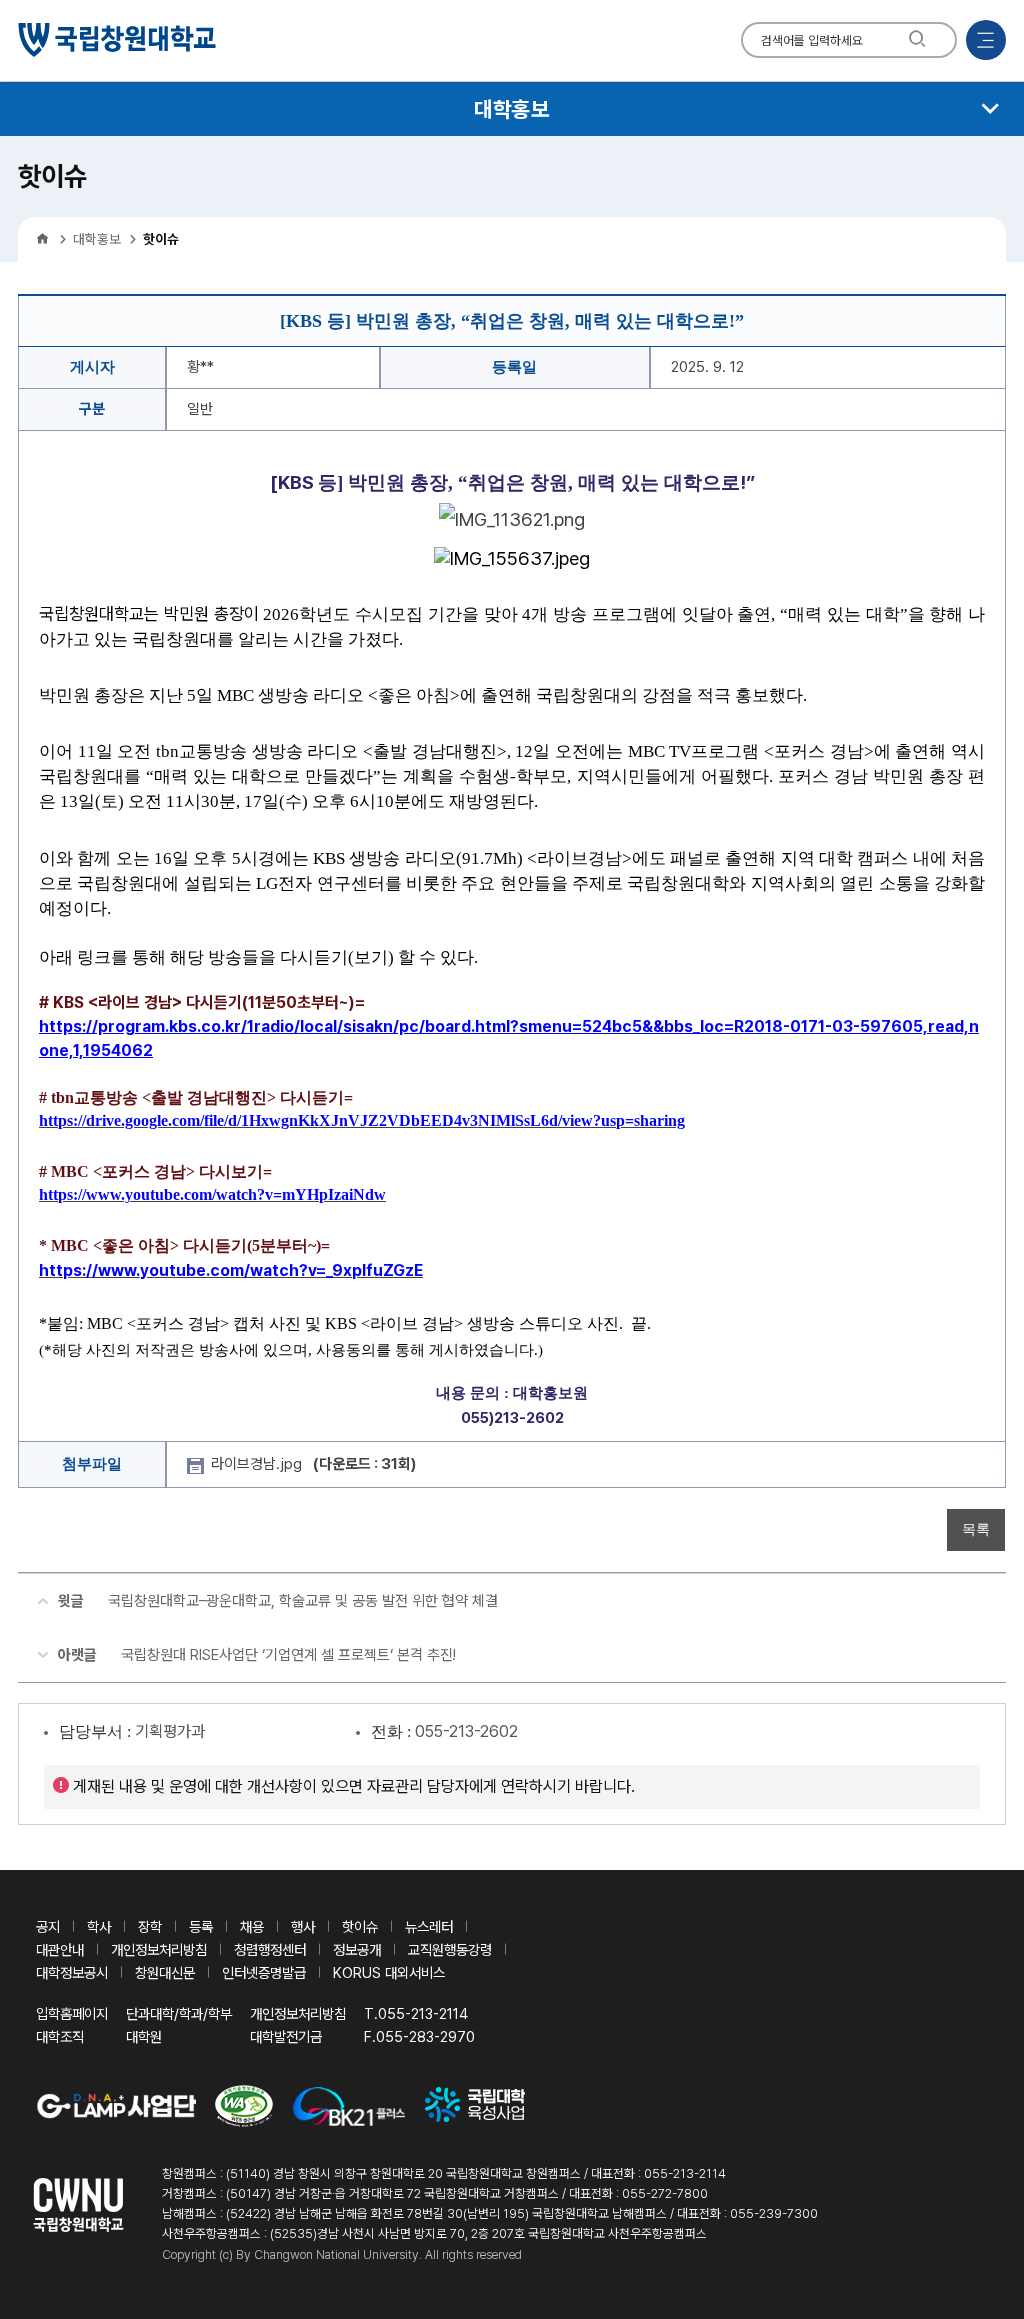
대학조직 (60, 2036)
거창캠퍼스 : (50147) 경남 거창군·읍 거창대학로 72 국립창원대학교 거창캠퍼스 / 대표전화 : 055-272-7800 (435, 2193)
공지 (48, 1926)
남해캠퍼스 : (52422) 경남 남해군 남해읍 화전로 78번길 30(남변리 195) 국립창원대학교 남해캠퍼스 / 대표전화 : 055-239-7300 (490, 2213)
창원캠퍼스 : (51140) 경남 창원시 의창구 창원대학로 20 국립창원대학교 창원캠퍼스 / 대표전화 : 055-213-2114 (444, 2173)
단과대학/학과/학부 (179, 2013)
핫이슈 (360, 1926)
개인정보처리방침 (159, 1949)
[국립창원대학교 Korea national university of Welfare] (117, 40)
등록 (201, 1926)
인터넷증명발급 (264, 1972)
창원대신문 (165, 1972)
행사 (303, 1926)
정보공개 (357, 1949)
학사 (99, 1926)
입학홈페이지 (72, 2013)
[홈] (43, 240)
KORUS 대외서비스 (389, 1972)
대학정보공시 (72, 1972)
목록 (976, 1529)
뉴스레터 (429, 1926)
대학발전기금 (286, 2036)
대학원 (144, 2036)
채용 (252, 1926)
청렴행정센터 (270, 1949)
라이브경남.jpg (313, 1464)
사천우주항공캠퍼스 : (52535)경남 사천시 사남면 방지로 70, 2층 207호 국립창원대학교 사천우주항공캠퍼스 (434, 2233)
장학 (150, 1926)
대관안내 (60, 1949)
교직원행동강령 (450, 1949)
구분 (92, 409)
